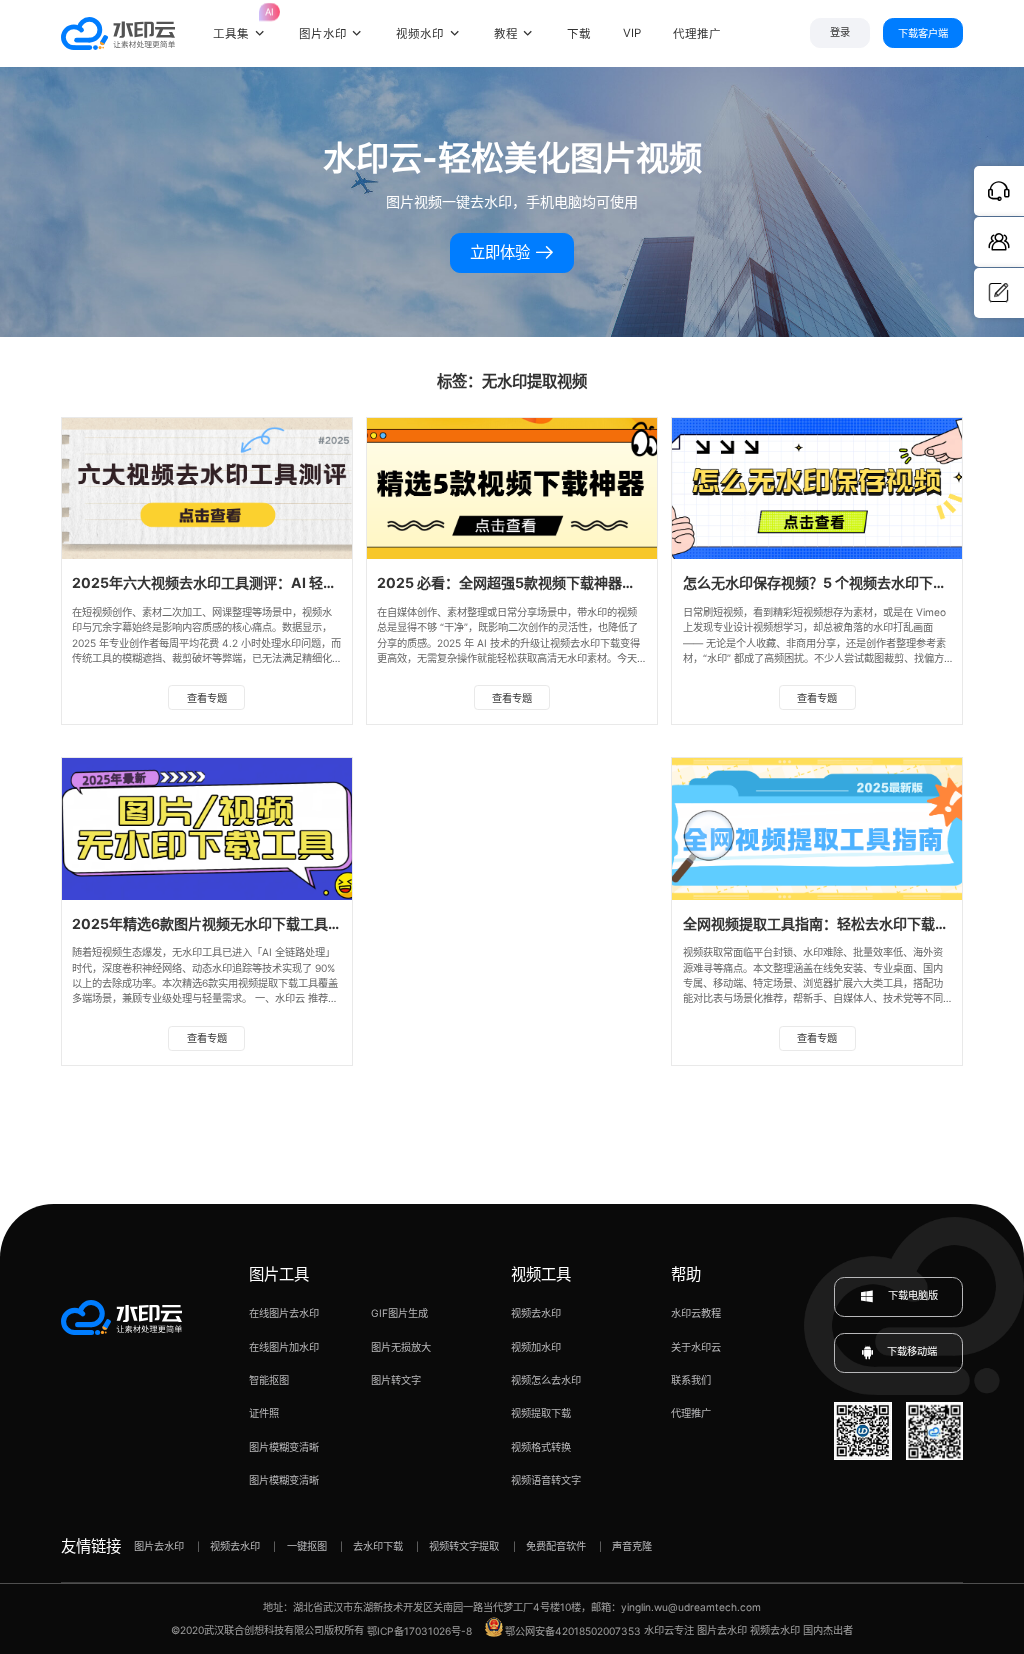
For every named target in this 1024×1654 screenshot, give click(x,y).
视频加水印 (536, 1347)
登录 (840, 32)
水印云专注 (669, 1631)
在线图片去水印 (284, 1313)
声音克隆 (632, 1546)
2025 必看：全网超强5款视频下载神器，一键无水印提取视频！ (576, 582)
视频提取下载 (541, 1413)
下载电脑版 (911, 1296)
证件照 (264, 1413)
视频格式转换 (541, 1447)
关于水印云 (696, 1347)
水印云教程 (696, 1313)
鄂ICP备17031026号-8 (419, 1631)
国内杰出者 (828, 1631)
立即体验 (502, 252)
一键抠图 (307, 1546)
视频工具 (541, 1274)
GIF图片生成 (399, 1313)
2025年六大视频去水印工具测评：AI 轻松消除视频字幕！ (253, 582)
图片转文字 (396, 1380)
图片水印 (323, 34)
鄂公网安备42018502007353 (573, 1631)
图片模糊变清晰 (284, 1447)
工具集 (240, 23)
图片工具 (279, 1274)
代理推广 (691, 1413)
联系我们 (691, 1380)
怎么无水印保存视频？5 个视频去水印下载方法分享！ (850, 582)
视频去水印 (536, 1313)
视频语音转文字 (546, 1480)
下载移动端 (912, 1352)
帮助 (686, 1274)
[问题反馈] (999, 293)
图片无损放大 (401, 1347)
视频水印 (420, 34)
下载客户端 (923, 33)
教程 (506, 34)
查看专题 (207, 698)
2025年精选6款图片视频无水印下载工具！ (207, 923)
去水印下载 (378, 1546)
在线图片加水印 (284, 1347)
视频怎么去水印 (546, 1380)
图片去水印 (159, 1546)
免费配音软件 (556, 1546)
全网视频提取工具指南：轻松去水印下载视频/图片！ (846, 923)
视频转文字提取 (464, 1546)
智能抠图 (269, 1380)
